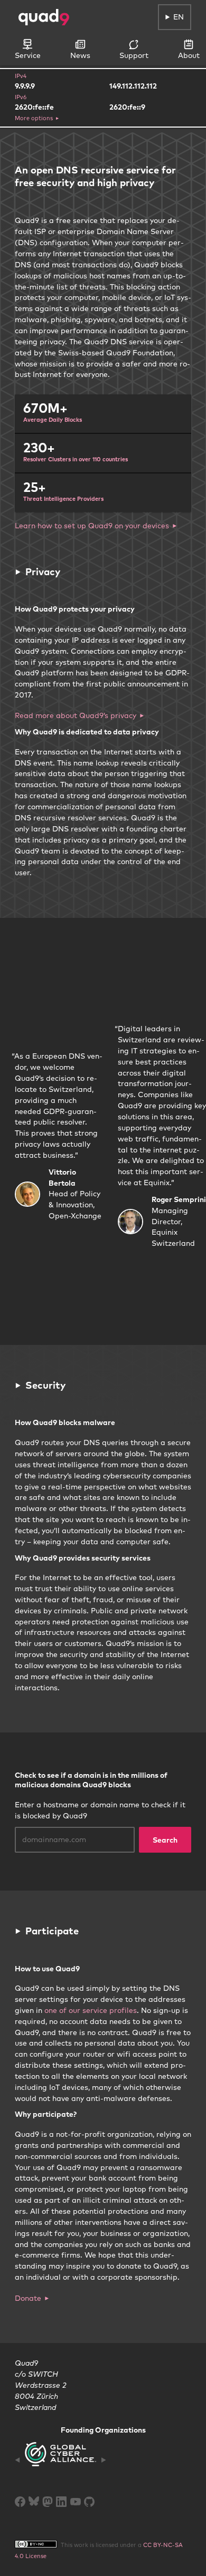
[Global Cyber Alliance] (60, 2460)
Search (165, 1840)
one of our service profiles (91, 2010)
